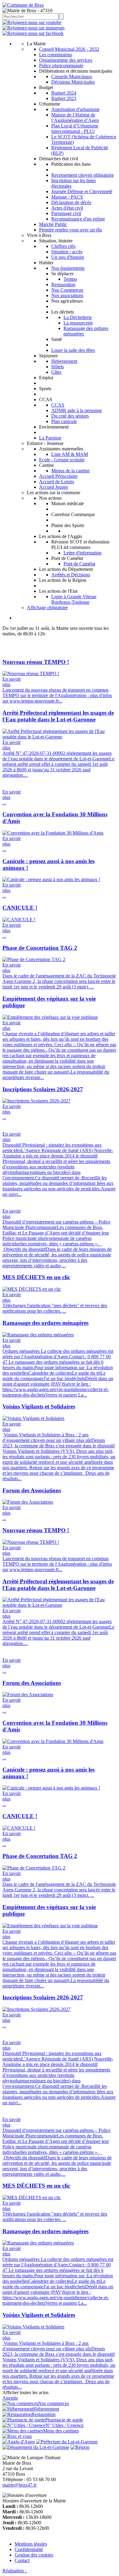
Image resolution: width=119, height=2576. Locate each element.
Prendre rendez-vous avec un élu (70, 230)
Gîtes (56, 372)
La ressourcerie (78, 323)
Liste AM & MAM (70, 454)
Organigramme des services (66, 60)
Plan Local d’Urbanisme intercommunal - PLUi (75, 128)
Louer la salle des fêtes (73, 350)
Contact (22, 2560)
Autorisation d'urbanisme (75, 109)
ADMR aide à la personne (77, 410)
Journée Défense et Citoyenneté (82, 191)
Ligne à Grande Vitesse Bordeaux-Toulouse (74, 599)
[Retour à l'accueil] (23, 5)
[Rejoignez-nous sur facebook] (33, 33)
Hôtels (58, 367)
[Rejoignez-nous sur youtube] (32, 22)
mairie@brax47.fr (20, 2485)
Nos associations (67, 295)
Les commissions (56, 55)
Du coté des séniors (70, 416)
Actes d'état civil (67, 208)
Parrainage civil (66, 213)
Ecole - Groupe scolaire (62, 460)
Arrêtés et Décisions (71, 575)
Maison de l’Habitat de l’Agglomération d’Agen (75, 118)
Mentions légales (31, 2544)
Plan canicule (64, 421)
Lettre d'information (83, 553)
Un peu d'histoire (68, 257)
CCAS (58, 405)
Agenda (10, 2398)
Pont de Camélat (79, 564)
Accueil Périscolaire (58, 476)
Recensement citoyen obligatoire (83, 175)
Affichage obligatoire (47, 608)
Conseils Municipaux (72, 76)
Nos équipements (68, 268)
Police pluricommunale (61, 66)
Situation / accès (67, 252)
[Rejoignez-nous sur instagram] (33, 28)
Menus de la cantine (70, 471)
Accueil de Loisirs (57, 482)
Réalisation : (15, 2571)
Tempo (70, 279)
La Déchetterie (78, 317)
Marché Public (53, 224)
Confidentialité (29, 2549)
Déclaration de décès (71, 202)
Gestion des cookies (34, 2555)
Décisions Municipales (73, 82)
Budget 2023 (64, 98)
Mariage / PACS (67, 197)
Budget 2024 (64, 93)
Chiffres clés (63, 246)
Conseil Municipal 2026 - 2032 (69, 49)
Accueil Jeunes (54, 487)
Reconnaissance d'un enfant (78, 219)
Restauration (63, 285)
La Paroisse (50, 438)
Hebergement (64, 361)
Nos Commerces (67, 290)
